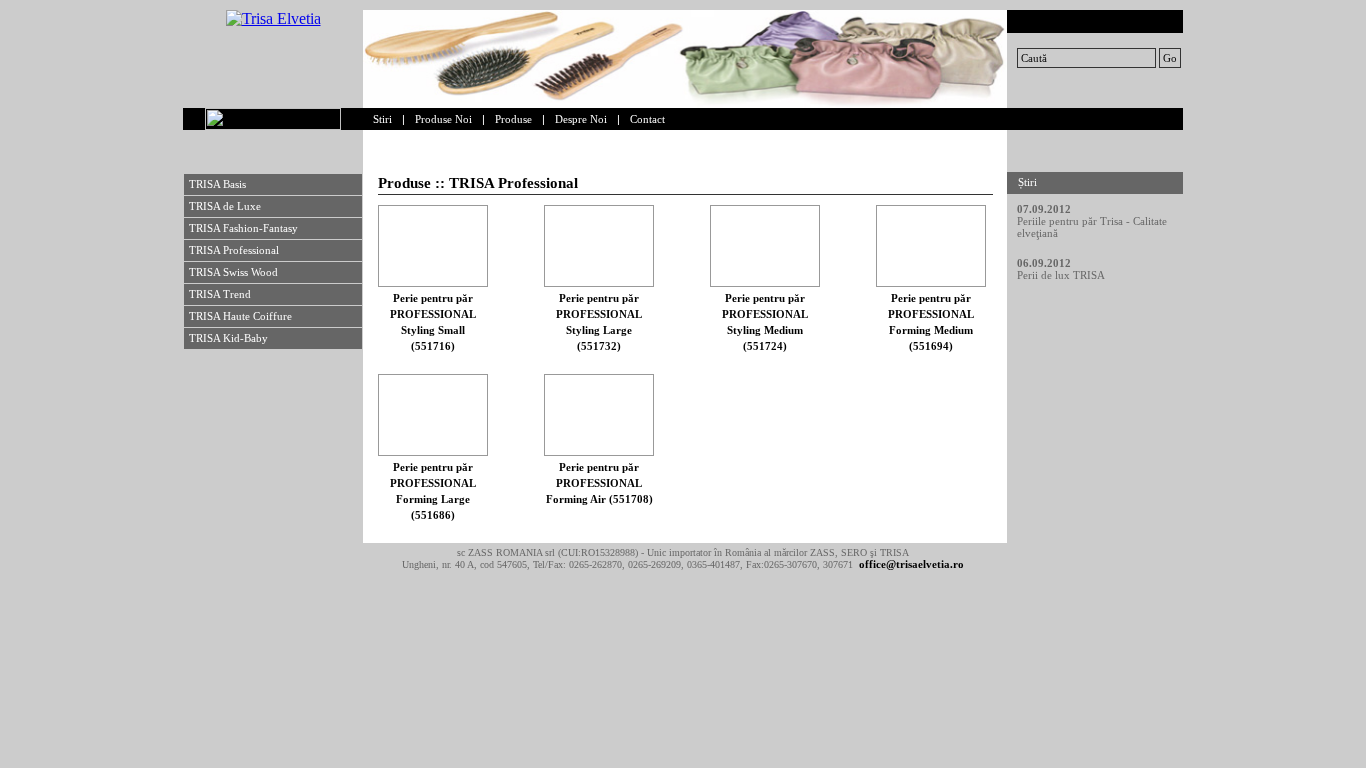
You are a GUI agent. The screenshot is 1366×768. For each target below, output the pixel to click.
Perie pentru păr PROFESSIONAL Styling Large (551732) (599, 322)
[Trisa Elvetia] (273, 18)
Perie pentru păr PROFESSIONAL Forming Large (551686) (433, 491)
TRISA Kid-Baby (228, 338)
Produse (513, 119)
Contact (647, 119)
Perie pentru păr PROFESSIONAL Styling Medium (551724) (765, 322)
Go (1170, 58)
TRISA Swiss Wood (233, 272)
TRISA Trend (220, 294)
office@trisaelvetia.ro (911, 564)
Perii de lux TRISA (1061, 275)
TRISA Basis (217, 184)
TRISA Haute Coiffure (240, 316)
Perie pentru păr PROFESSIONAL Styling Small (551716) (433, 322)
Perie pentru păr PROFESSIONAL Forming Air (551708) (599, 483)
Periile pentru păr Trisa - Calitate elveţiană (1092, 227)
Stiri (382, 119)
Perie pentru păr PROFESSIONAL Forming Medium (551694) (931, 322)
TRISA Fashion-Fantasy (243, 228)
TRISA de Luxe (225, 206)
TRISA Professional (234, 250)
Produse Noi (443, 119)
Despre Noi (581, 119)
